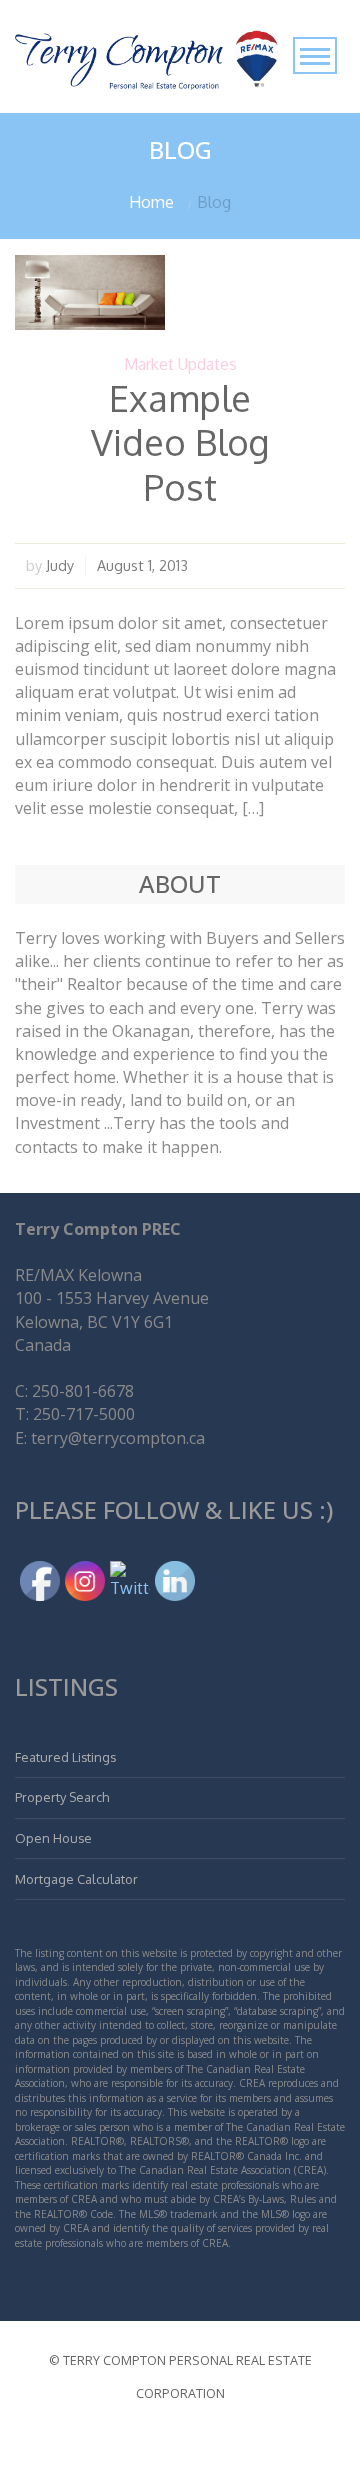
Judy (60, 565)
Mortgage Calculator (76, 1879)
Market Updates (180, 364)
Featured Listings (65, 1757)
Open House (53, 1838)
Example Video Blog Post (180, 441)
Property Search (62, 1797)
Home (151, 202)
